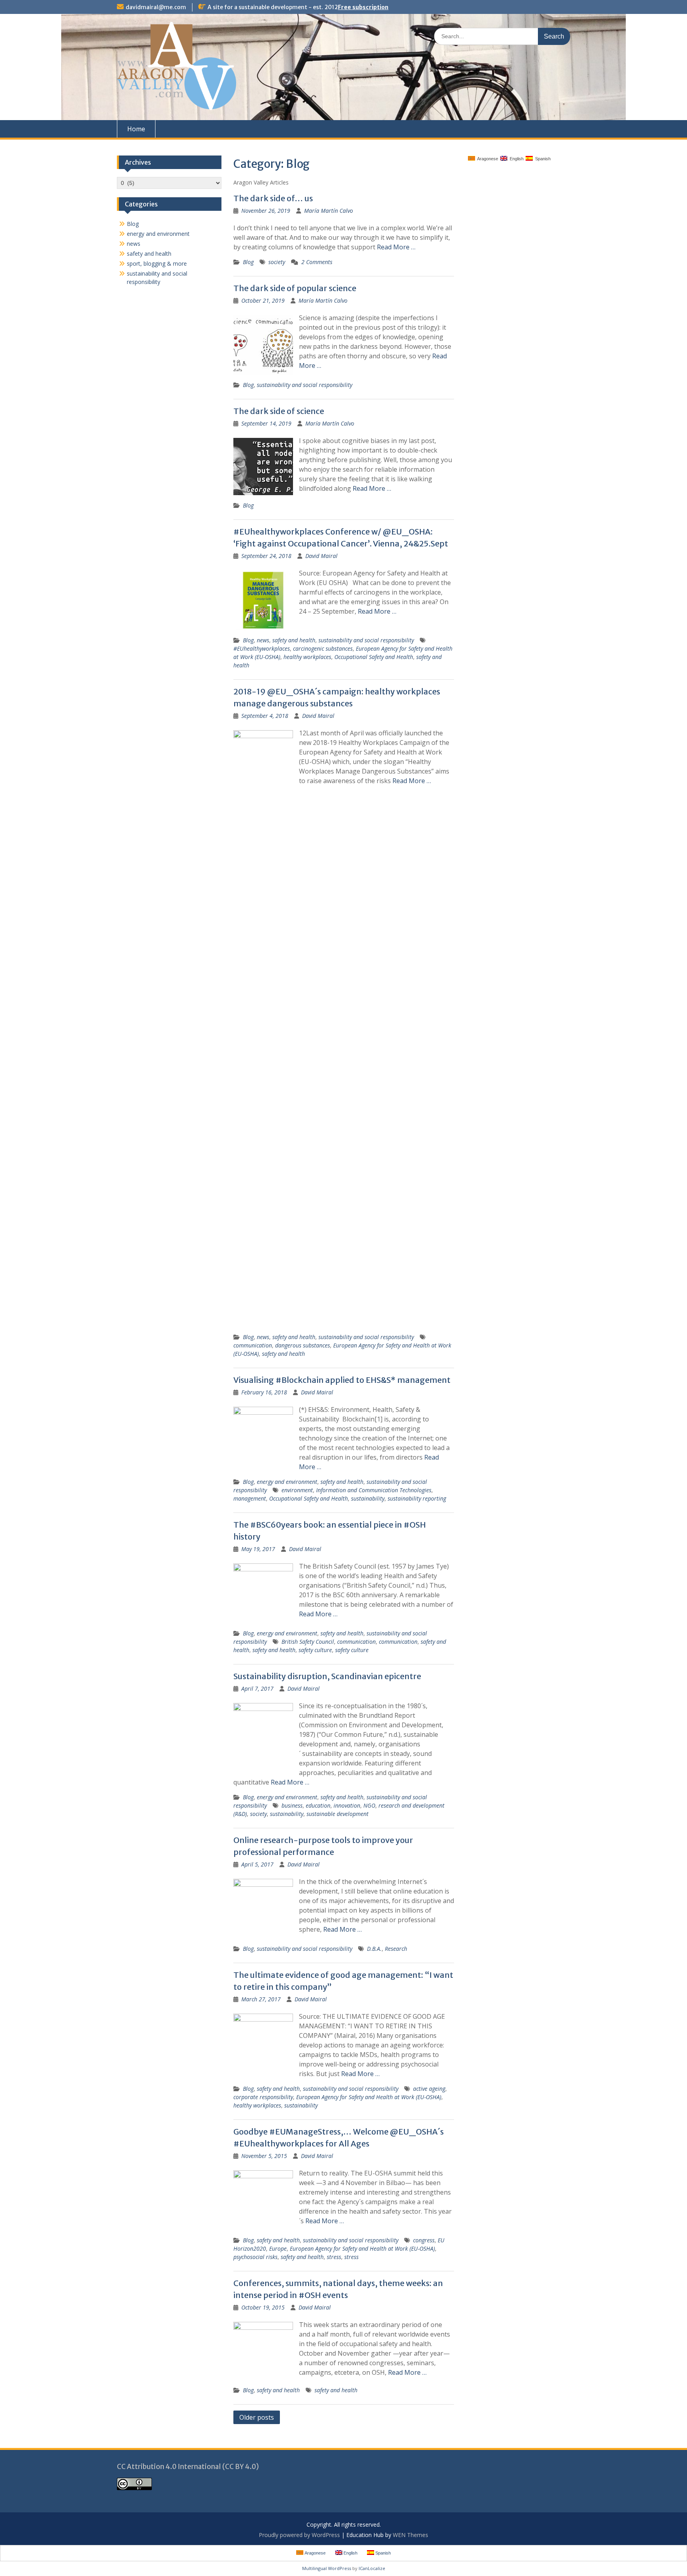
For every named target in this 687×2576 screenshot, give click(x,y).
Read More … (396, 247)
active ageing (429, 2089)
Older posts (257, 2417)
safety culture (315, 1650)
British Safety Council (308, 1642)
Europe (278, 2248)
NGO (369, 1805)
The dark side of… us (273, 198)
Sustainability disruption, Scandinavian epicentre (327, 1676)
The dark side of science (279, 411)
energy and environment (287, 1482)
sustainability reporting (417, 1498)
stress (334, 2257)
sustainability (368, 1498)
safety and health (294, 640)
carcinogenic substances (323, 648)
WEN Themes (410, 2535)
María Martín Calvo (329, 211)
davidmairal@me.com (156, 7)
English (515, 159)
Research (396, 1949)
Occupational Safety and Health (374, 657)
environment (297, 1490)
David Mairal (321, 556)
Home (136, 129)
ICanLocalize (372, 2568)
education (318, 1805)
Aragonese (487, 159)
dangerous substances (303, 1345)
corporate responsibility (263, 2097)
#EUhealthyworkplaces (262, 648)
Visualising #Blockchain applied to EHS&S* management (342, 1380)
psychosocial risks (255, 2257)
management (250, 1498)
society (277, 262)
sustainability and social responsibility (305, 385)
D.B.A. (374, 1949)
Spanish (542, 159)
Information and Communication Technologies (374, 1490)
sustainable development (338, 1814)
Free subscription (363, 7)
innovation (347, 1805)
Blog (248, 262)
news (263, 640)
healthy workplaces (307, 657)
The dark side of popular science (295, 288)
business (292, 1805)
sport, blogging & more (157, 263)
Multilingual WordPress (327, 2568)
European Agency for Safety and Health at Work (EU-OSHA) (369, 2097)
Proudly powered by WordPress (299, 2535)
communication (253, 1345)
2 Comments (317, 262)
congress (424, 2240)
